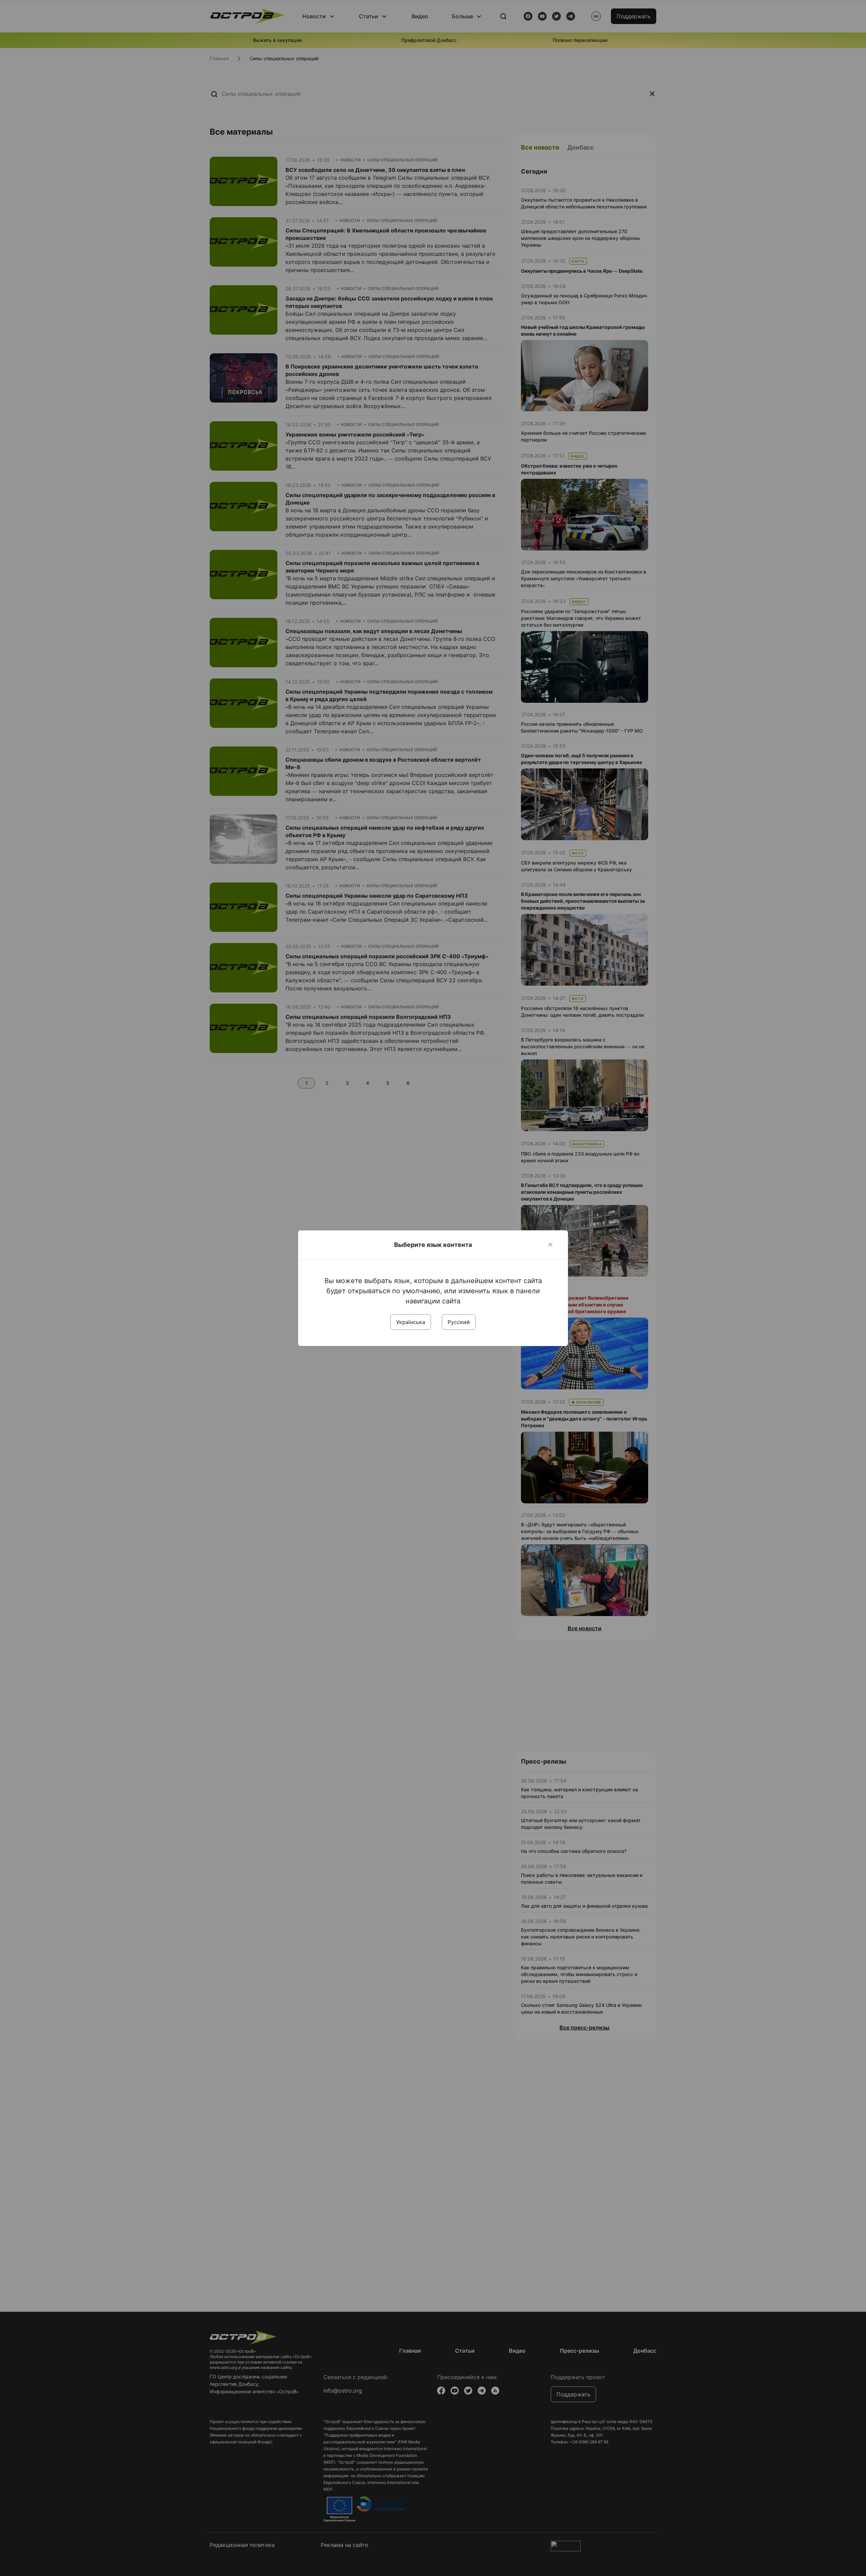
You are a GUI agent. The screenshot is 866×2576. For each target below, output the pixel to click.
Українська (411, 1322)
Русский (459, 1322)
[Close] (550, 1245)
